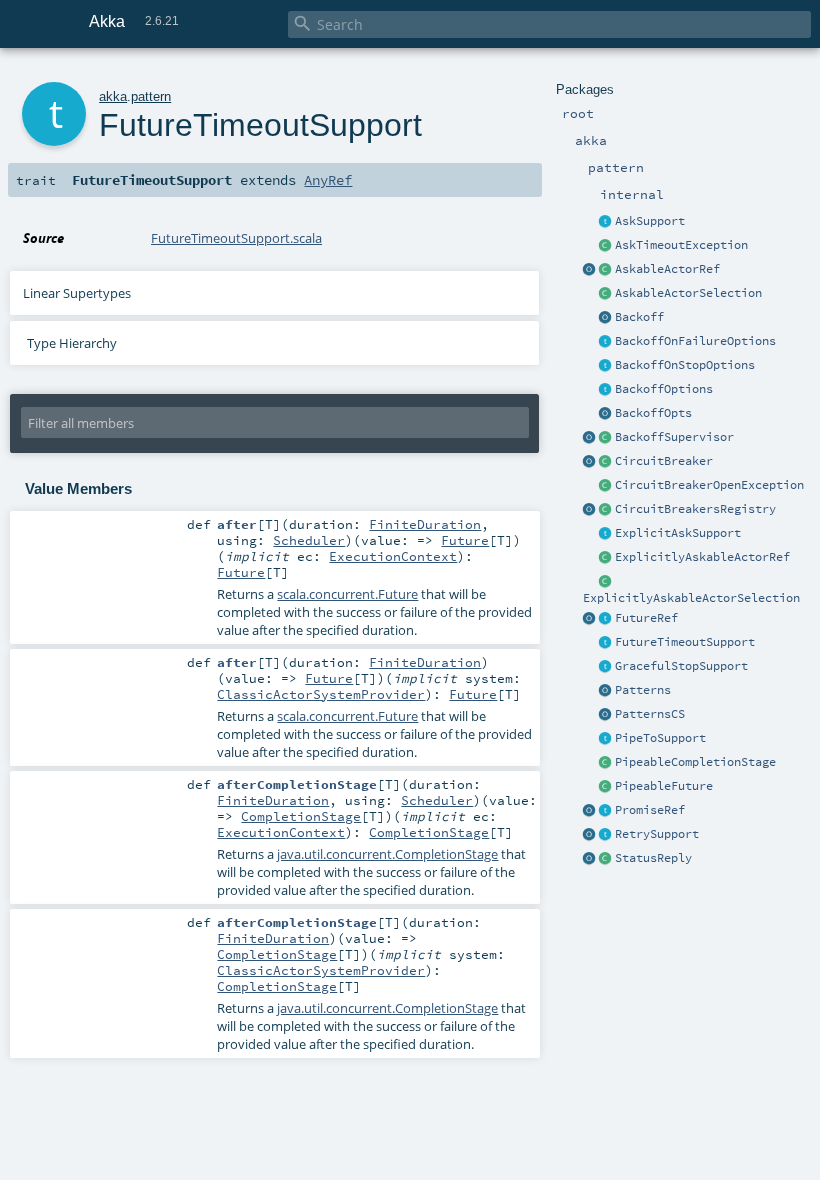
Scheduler (309, 540)
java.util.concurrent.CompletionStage (387, 854)
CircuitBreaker (664, 461)
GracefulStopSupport (681, 666)
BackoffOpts (653, 413)
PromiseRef (650, 810)
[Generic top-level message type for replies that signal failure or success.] (606, 859)
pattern (151, 96)
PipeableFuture (664, 786)
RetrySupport (657, 834)
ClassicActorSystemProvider (321, 694)
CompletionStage (301, 816)
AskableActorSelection (688, 293)
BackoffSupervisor (674, 437)
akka (113, 96)
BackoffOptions (664, 389)
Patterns (643, 690)
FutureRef (646, 618)
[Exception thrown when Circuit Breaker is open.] (606, 486)
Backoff (639, 317)
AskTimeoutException (681, 245)
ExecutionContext (393, 556)
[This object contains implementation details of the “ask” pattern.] (606, 222)
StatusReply (653, 858)
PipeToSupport (660, 738)
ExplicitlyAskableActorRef (702, 557)
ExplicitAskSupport (678, 533)
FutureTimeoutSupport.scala (236, 238)
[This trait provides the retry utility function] (606, 835)
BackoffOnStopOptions (685, 365)
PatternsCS (650, 714)
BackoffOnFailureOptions (695, 341)
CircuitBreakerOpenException (709, 485)
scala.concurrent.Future (347, 594)
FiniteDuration (425, 524)
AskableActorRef (667, 269)
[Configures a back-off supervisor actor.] (606, 390)
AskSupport (650, 221)
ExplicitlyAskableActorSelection (691, 598)
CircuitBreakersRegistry (695, 509)
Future (465, 540)
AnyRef (328, 180)
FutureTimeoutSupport (685, 642)
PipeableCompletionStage (695, 762)
